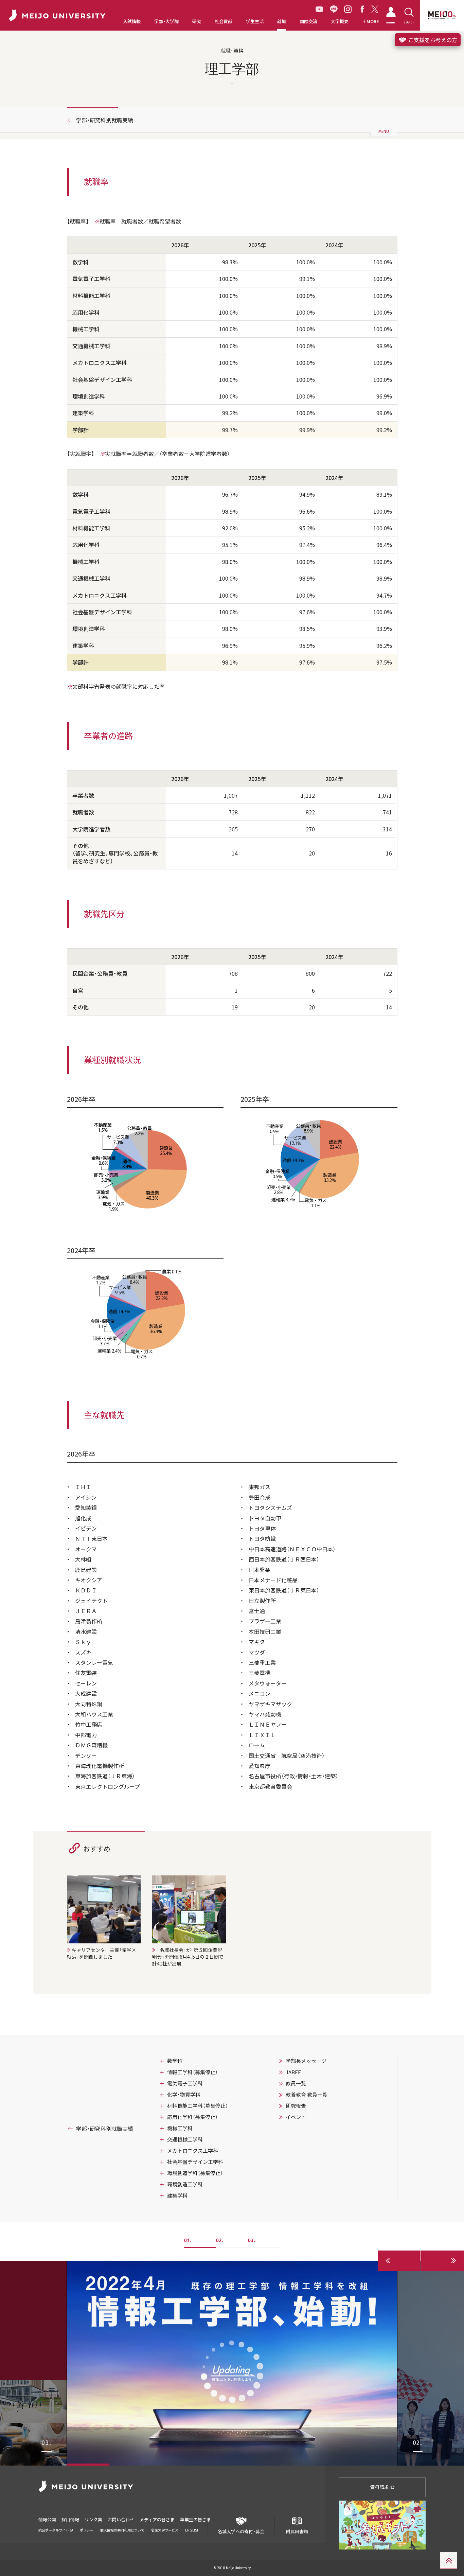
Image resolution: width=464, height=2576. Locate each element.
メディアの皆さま (157, 2519)
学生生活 (255, 21)
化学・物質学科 (184, 2095)
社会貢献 (224, 21)
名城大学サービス (165, 2530)
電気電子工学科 (185, 2083)
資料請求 (380, 2487)
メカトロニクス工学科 (193, 2151)
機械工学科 (180, 2128)
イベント (296, 2117)
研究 (197, 21)
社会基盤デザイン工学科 (195, 2162)
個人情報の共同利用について (122, 2530)
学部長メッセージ (306, 2061)
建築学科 (177, 2195)
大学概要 (340, 21)
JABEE (293, 2072)
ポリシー (87, 2530)
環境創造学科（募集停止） (195, 2173)
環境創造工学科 (185, 2184)
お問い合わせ (121, 2519)
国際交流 (308, 21)
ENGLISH (192, 2530)
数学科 (175, 2061)
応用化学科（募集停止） (192, 2117)
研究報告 (296, 2106)
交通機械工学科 (185, 2139)
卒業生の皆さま (195, 2519)
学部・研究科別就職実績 (105, 120)
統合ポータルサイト (54, 2530)
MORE (373, 21)
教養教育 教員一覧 (307, 2095)
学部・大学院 (166, 21)
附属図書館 (297, 2531)
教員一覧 (296, 2083)
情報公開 (47, 2519)
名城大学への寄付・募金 (241, 2531)
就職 (282, 21)
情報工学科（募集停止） (192, 2072)
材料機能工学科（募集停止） (198, 2106)
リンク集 (93, 2519)
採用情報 (70, 2519)
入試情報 (132, 21)
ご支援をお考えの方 (432, 40)
